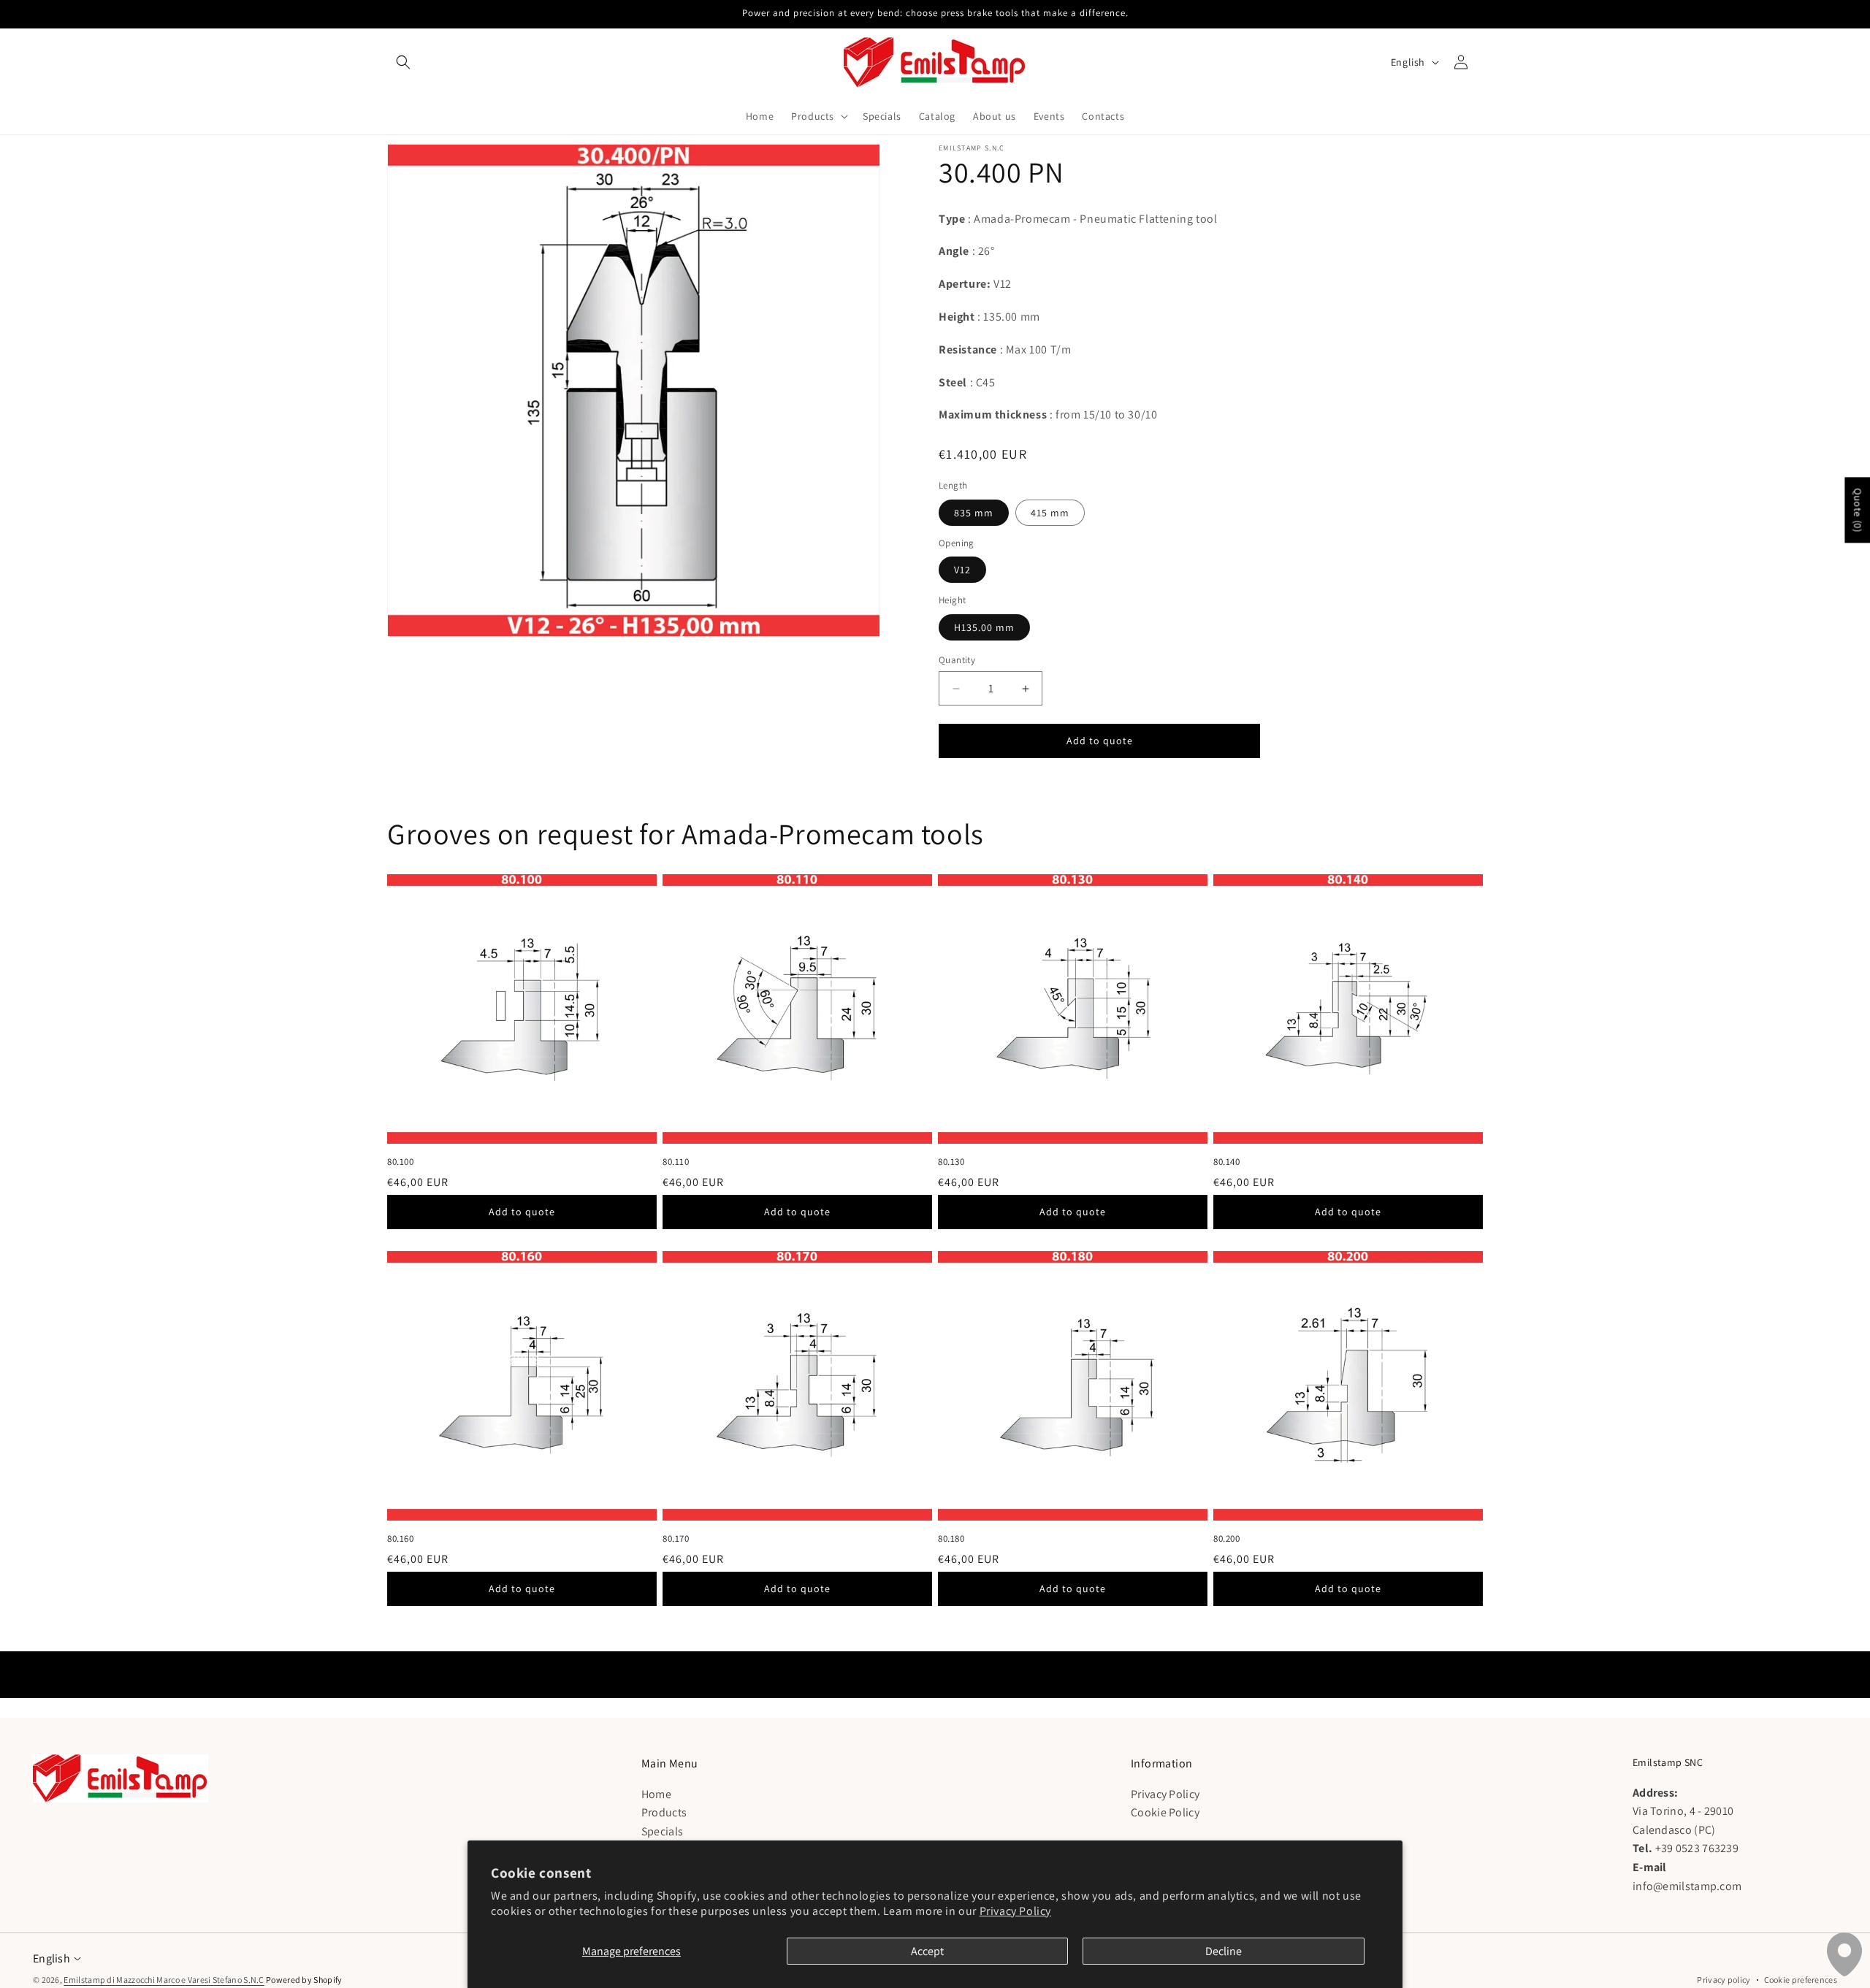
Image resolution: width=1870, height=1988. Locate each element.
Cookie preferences (1801, 1980)
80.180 (951, 1539)
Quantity (957, 660)
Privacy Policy (1015, 1911)
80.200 (1227, 1539)
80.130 (951, 1162)
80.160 (401, 1539)
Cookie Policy (1165, 1812)
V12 (962, 570)
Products (664, 1812)
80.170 (676, 1539)
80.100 (401, 1162)
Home (656, 1793)
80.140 (1227, 1162)
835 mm (974, 513)
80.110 (676, 1162)
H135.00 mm (984, 627)
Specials (662, 1831)
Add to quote (522, 1212)
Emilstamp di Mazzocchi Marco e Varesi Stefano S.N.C (164, 1980)
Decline (1224, 1951)
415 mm (1050, 513)
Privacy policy (1724, 1980)
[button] (403, 62)
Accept (927, 1951)
